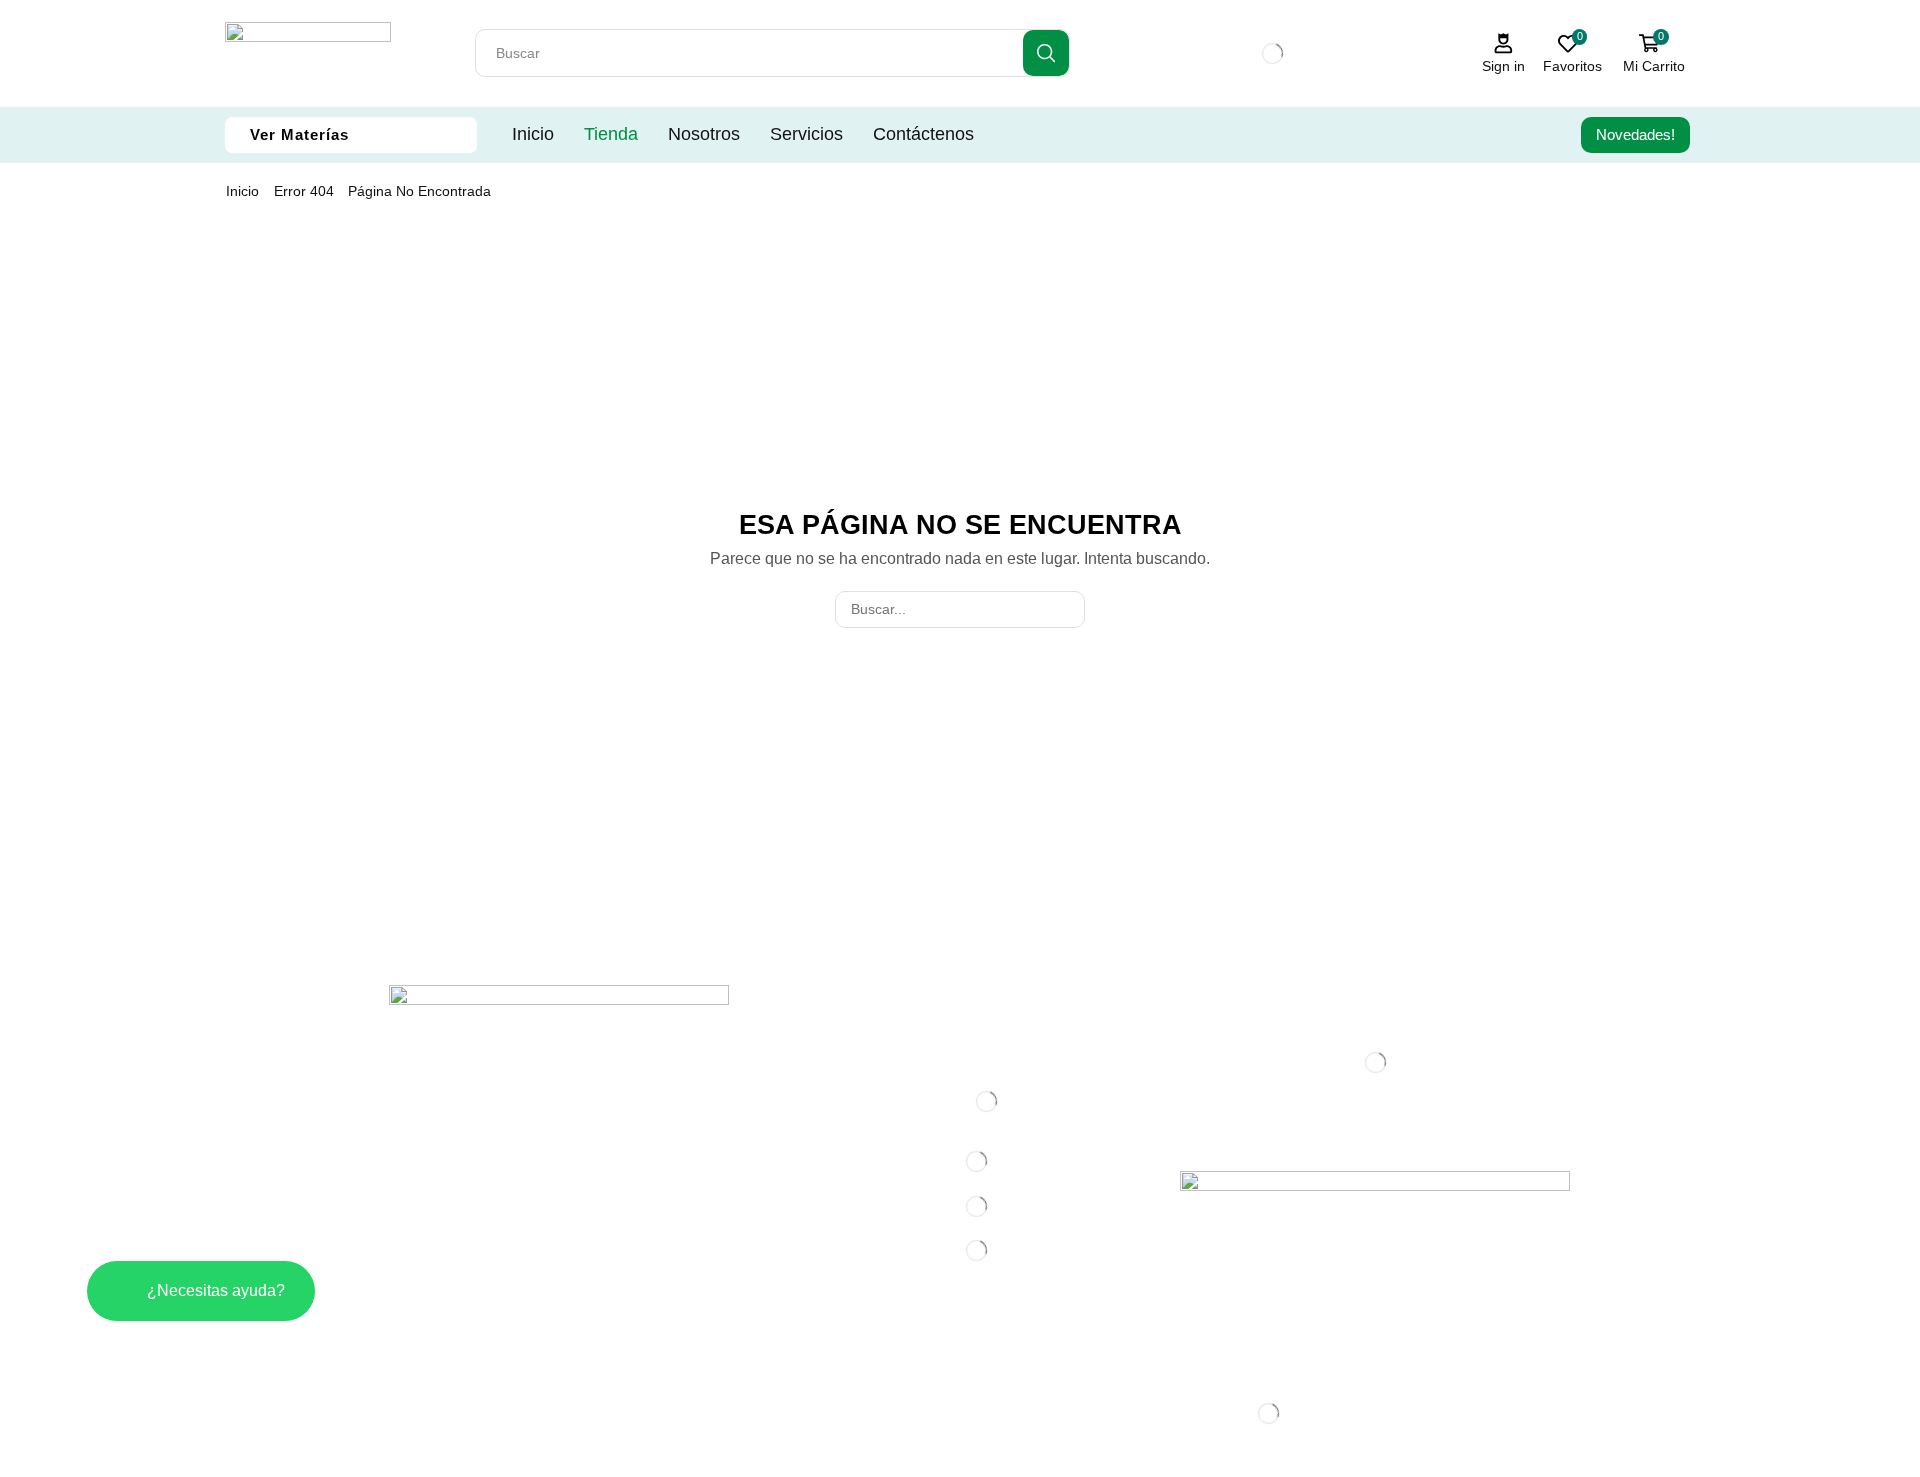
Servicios (806, 134)
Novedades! (1635, 134)
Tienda (611, 134)
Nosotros (704, 134)
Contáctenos (923, 134)
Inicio (533, 134)
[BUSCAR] (1066, 609)
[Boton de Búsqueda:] (1046, 53)
